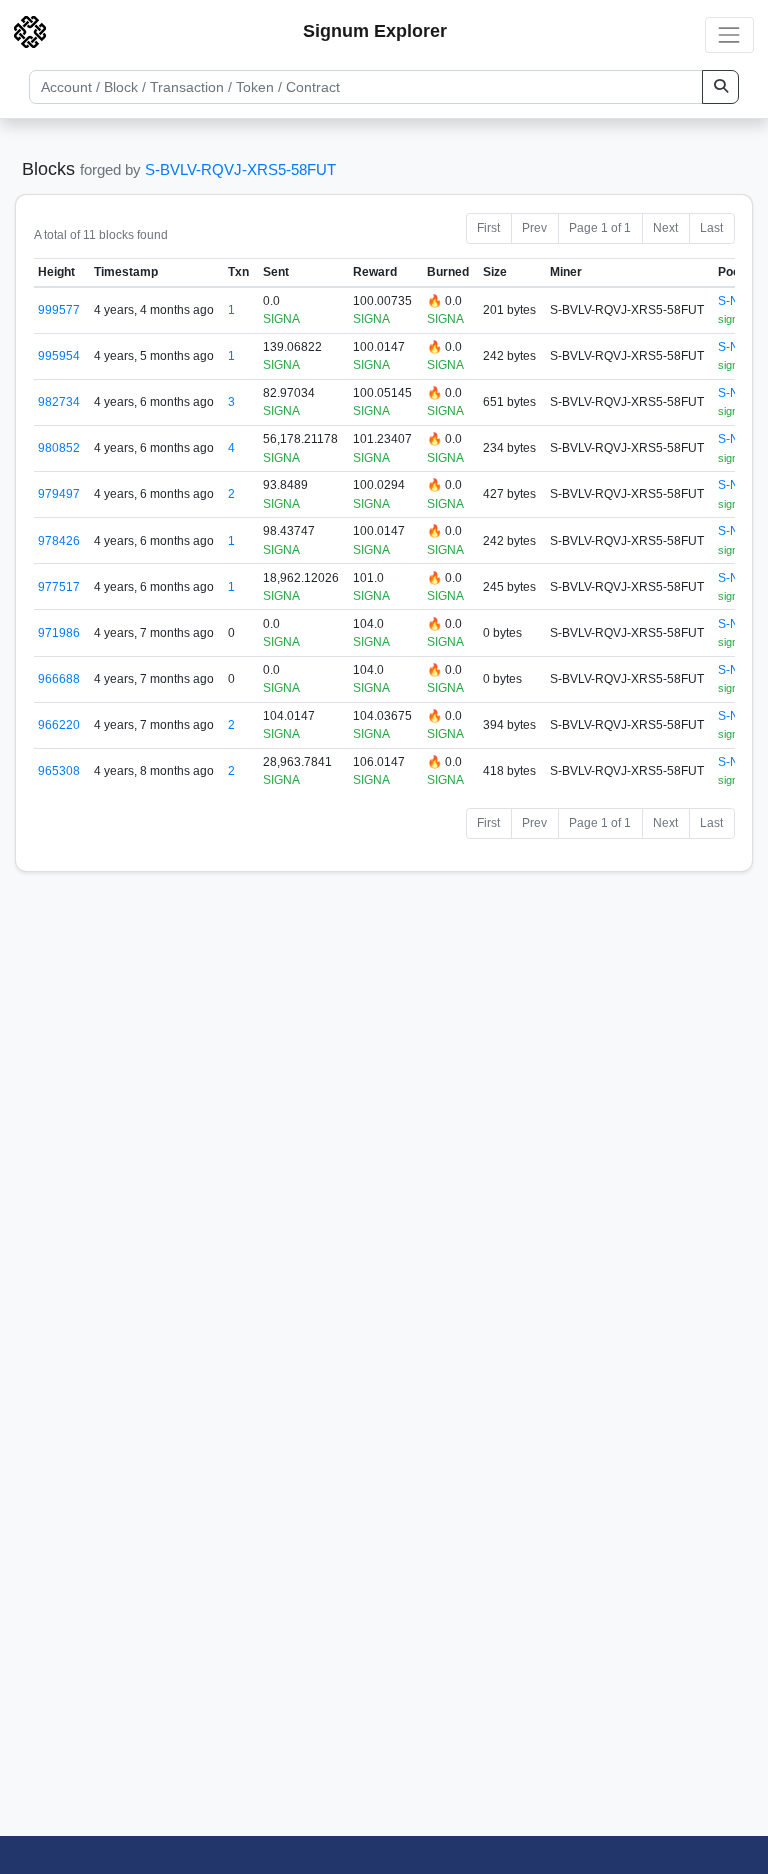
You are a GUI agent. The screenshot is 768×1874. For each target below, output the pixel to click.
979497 (59, 494)
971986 (59, 633)
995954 (59, 356)
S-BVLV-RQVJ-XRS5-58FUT (240, 169)
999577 (59, 310)
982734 (59, 402)
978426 (59, 541)
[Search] (720, 87)
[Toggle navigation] (729, 34)
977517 (59, 587)
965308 (59, 771)
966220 (59, 725)
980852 (59, 448)
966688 (59, 679)
